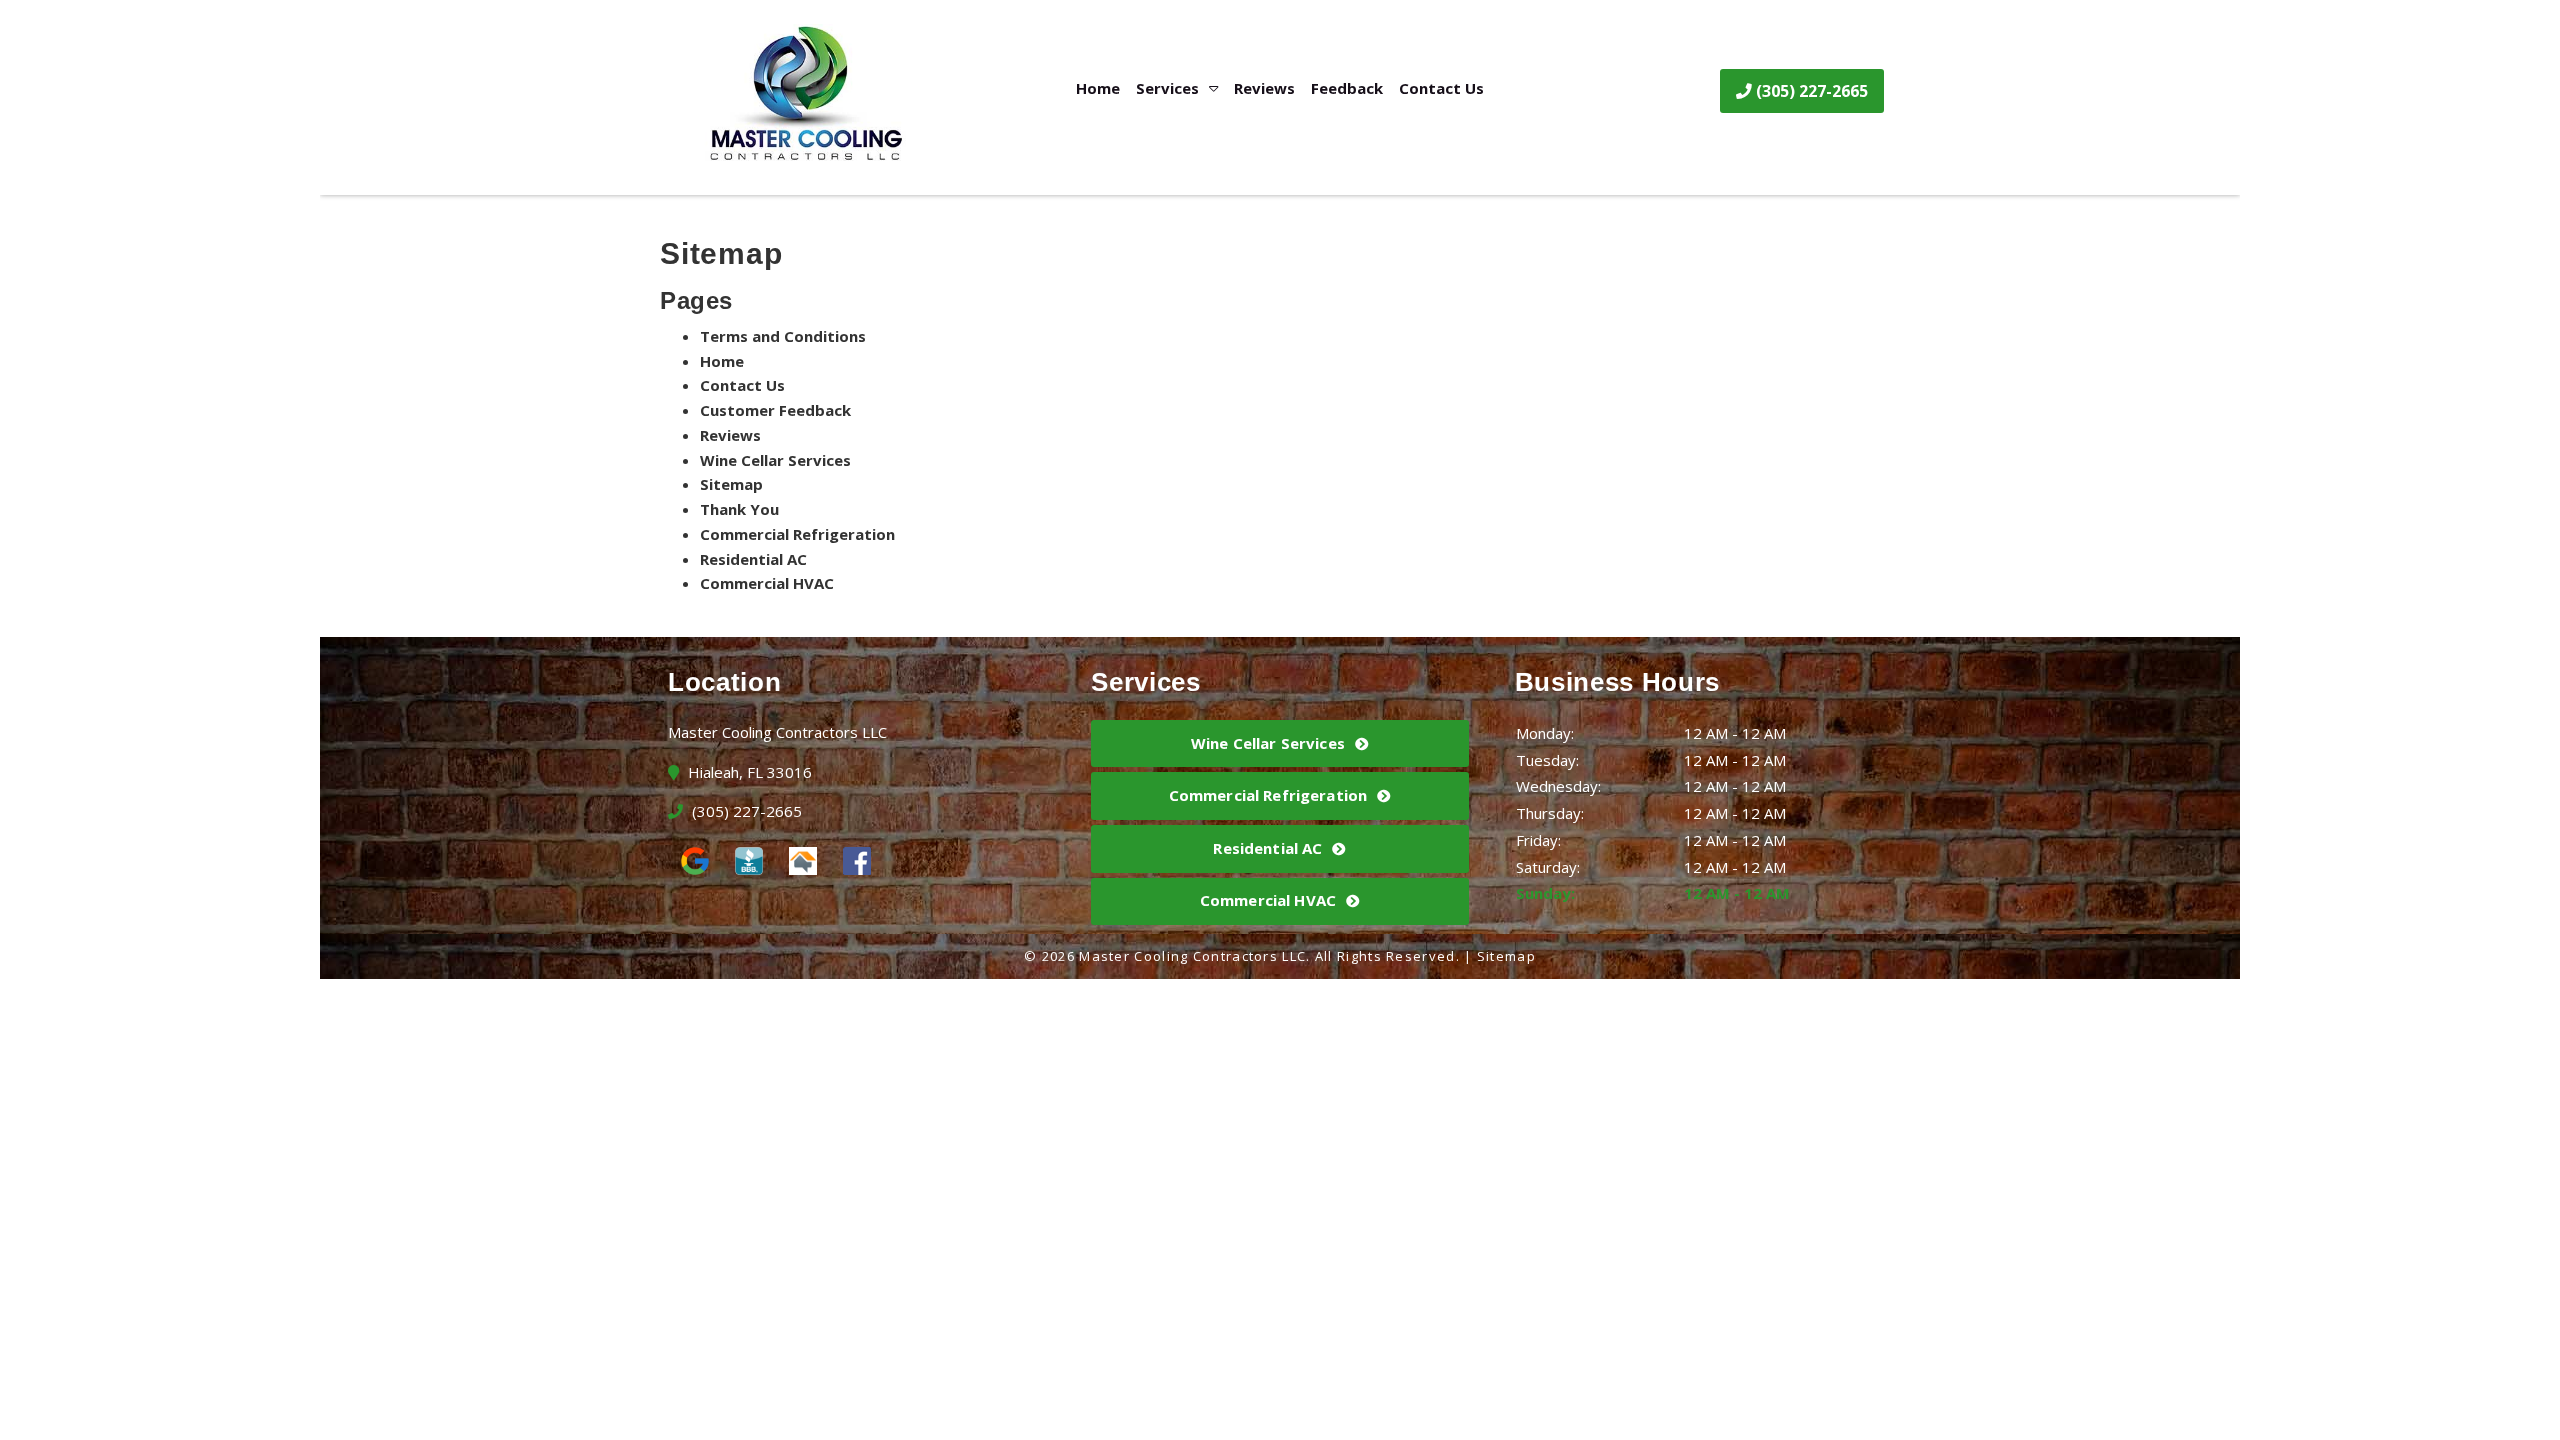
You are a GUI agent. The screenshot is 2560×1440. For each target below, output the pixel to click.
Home (1098, 88)
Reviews (1264, 88)
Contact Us (1441, 88)
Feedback (1347, 88)
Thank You (739, 509)
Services (1167, 88)
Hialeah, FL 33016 (748, 772)
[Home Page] (816, 94)
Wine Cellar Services (775, 460)
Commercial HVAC (767, 583)
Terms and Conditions (783, 336)
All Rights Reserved (1385, 956)
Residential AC (753, 559)
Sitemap (731, 484)
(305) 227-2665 (1810, 91)
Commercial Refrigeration (797, 534)
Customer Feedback (775, 410)
